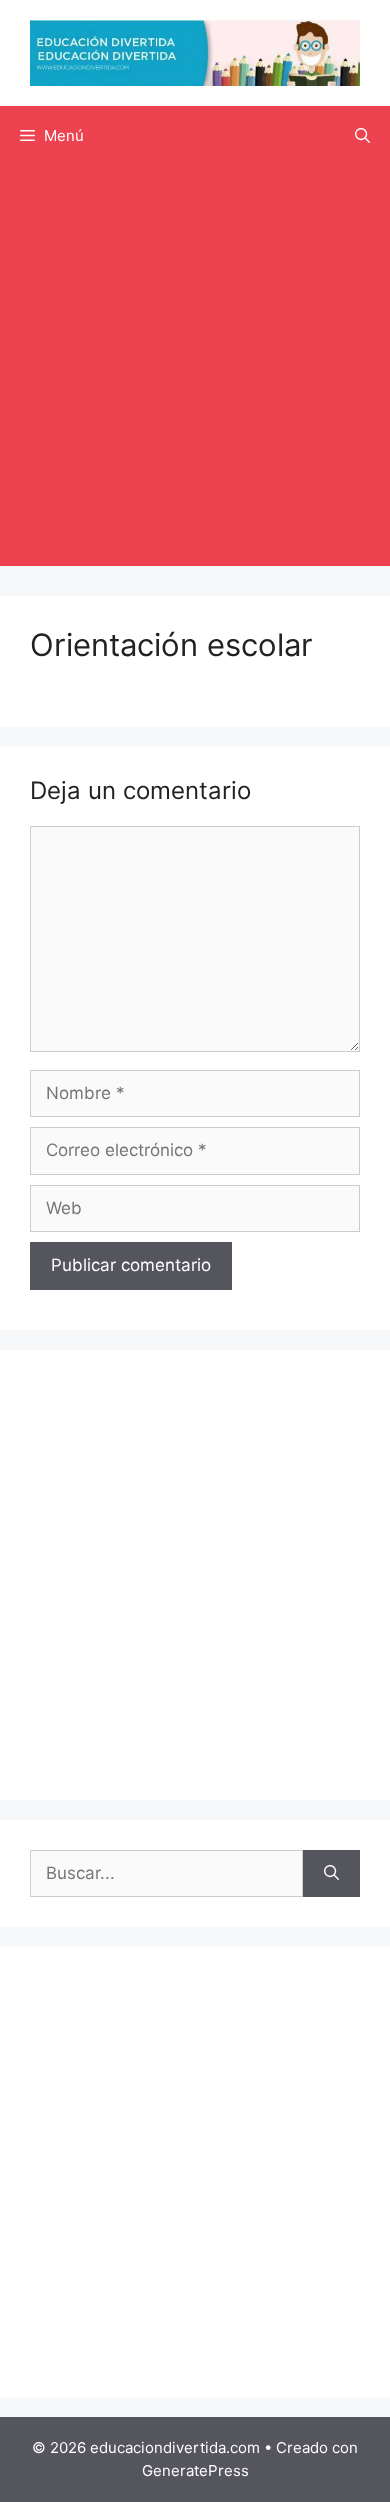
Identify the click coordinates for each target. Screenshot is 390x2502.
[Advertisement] (195, 371)
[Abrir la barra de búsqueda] (362, 136)
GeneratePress (195, 2470)
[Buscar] (331, 1874)
